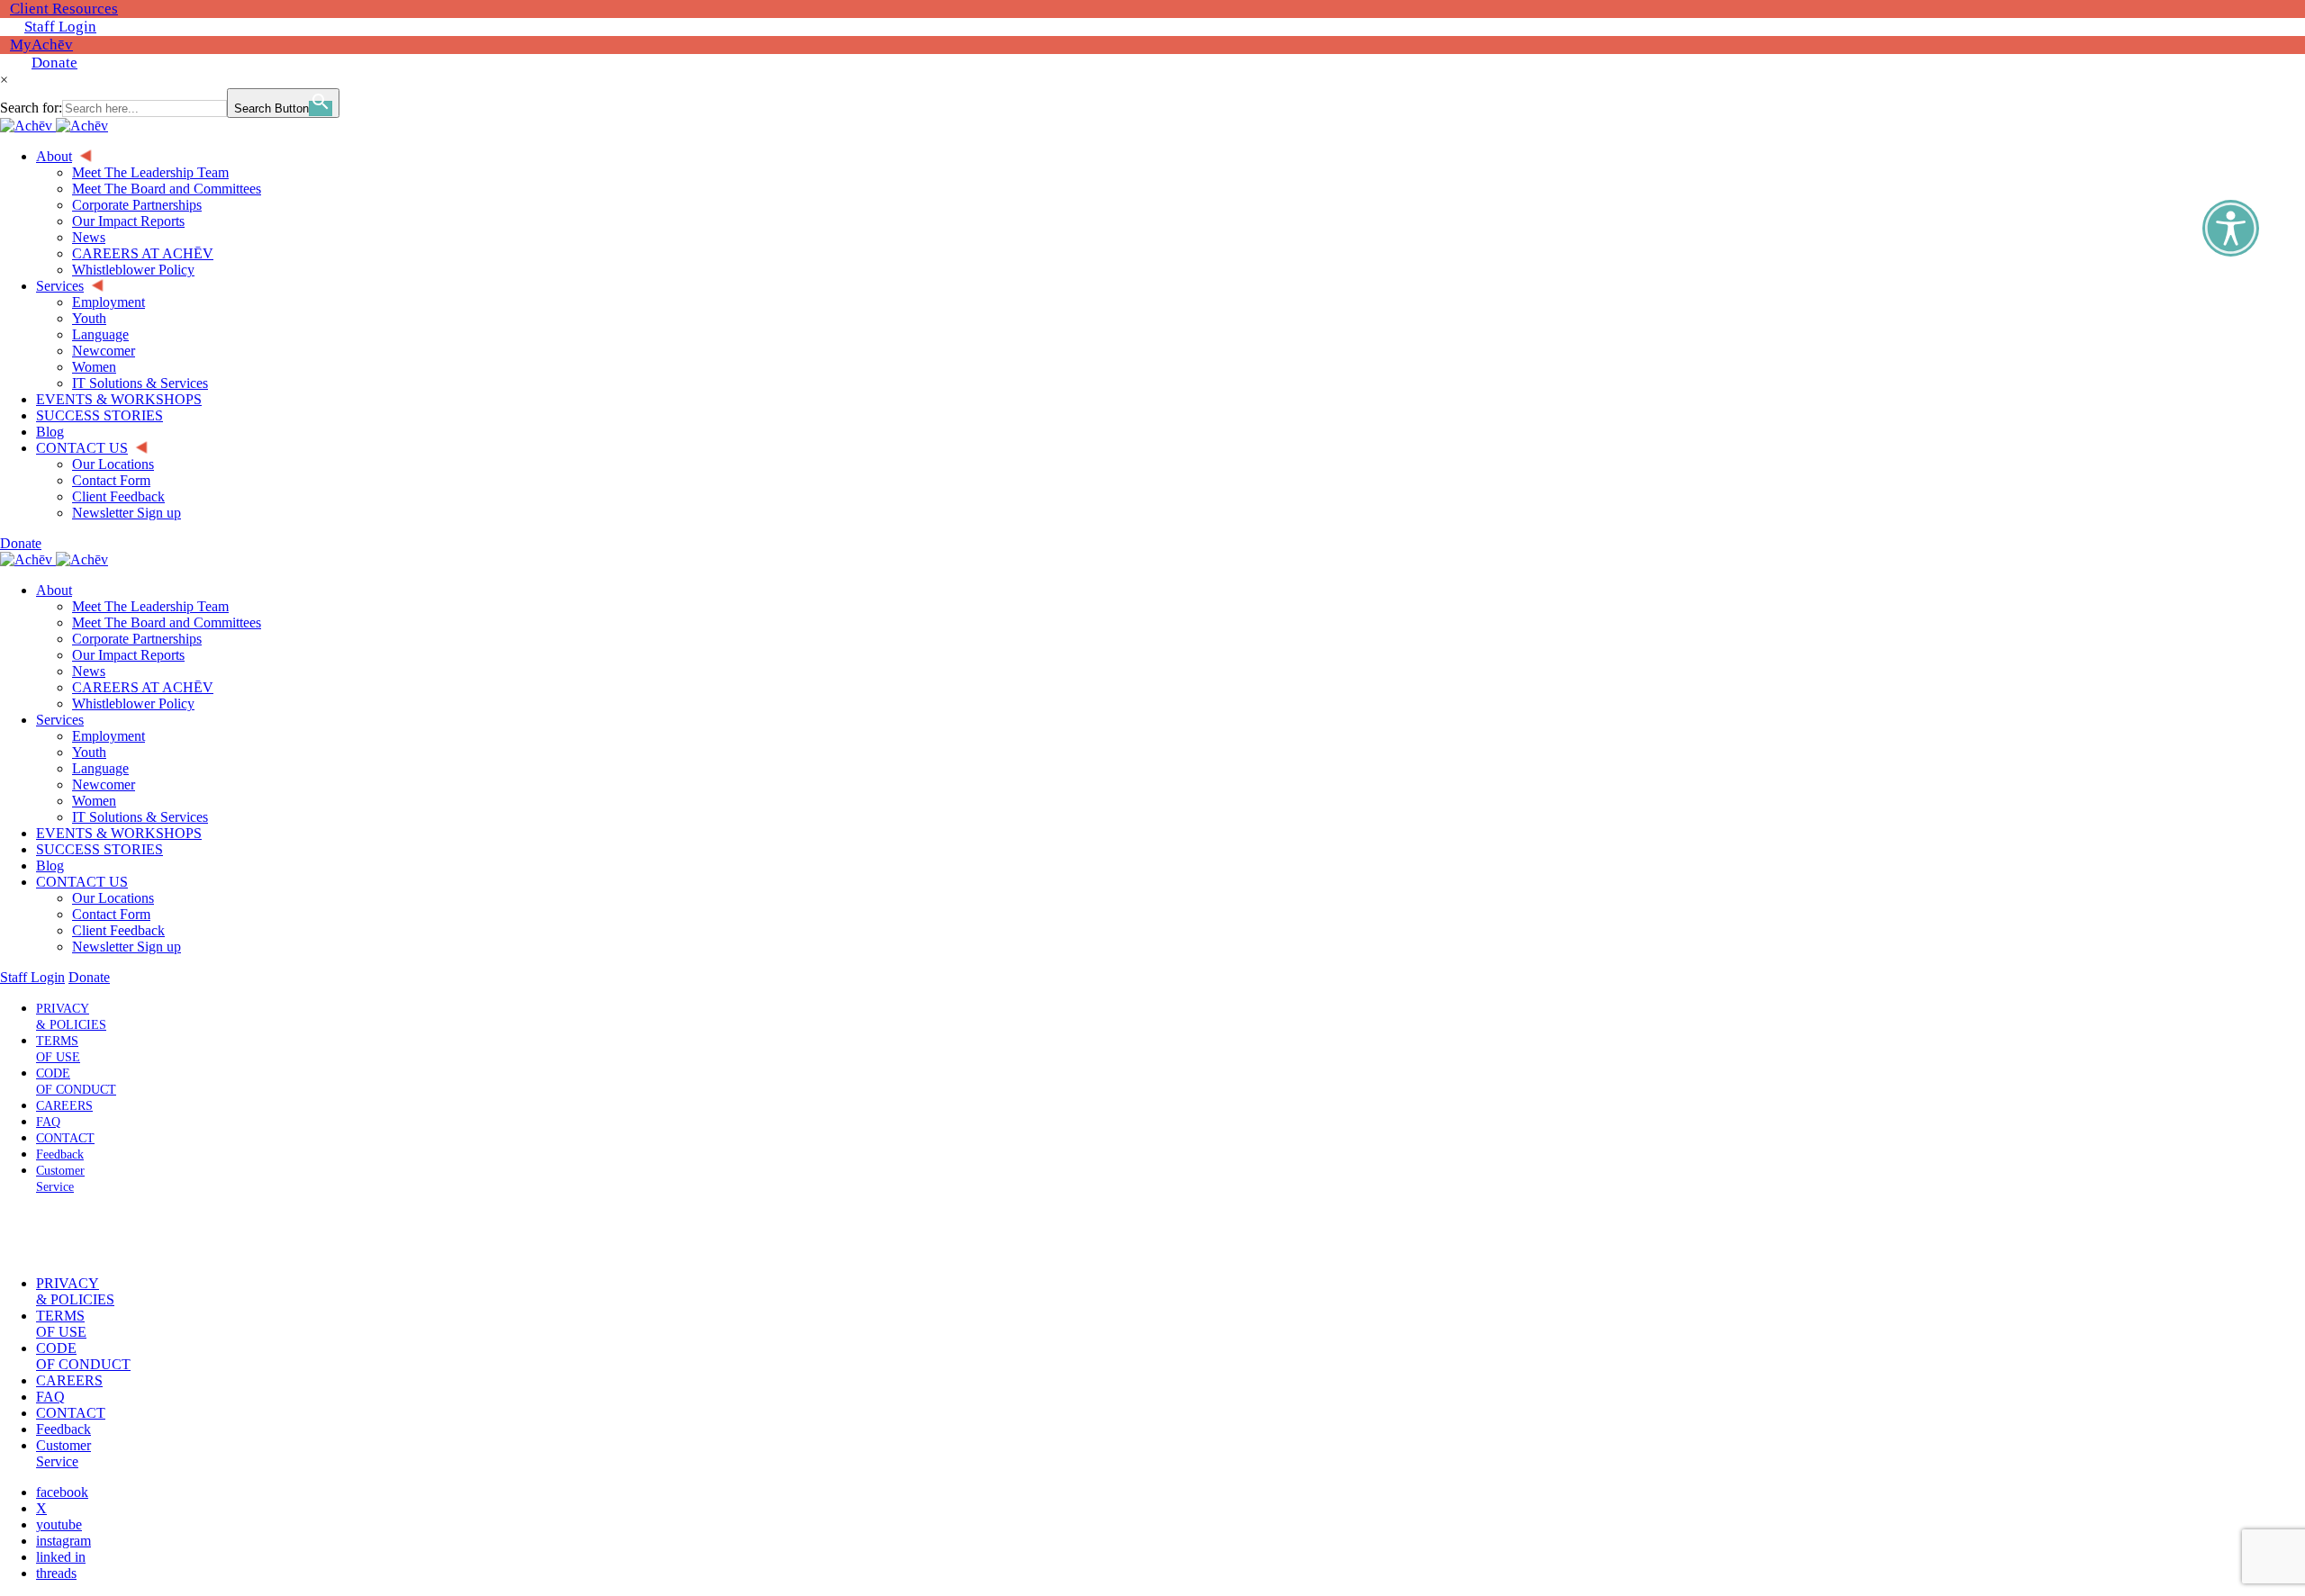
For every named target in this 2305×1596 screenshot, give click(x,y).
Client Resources (64, 9)
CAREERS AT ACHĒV (143, 687)
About (54, 590)
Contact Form (111, 914)
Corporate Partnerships (137, 639)
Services (60, 720)
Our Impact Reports (128, 655)
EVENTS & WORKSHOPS (119, 833)
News (89, 671)
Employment (108, 736)
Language (100, 768)
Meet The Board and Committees (167, 622)
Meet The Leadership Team (150, 606)
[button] (57, 1235)
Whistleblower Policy (133, 703)
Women (94, 801)
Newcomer (104, 784)
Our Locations (113, 898)
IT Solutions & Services (140, 817)
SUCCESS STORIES (99, 849)
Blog (50, 866)
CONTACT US (82, 882)
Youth (89, 752)
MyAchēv (41, 45)
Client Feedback (118, 930)
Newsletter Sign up (127, 947)
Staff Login (60, 27)
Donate (54, 63)
